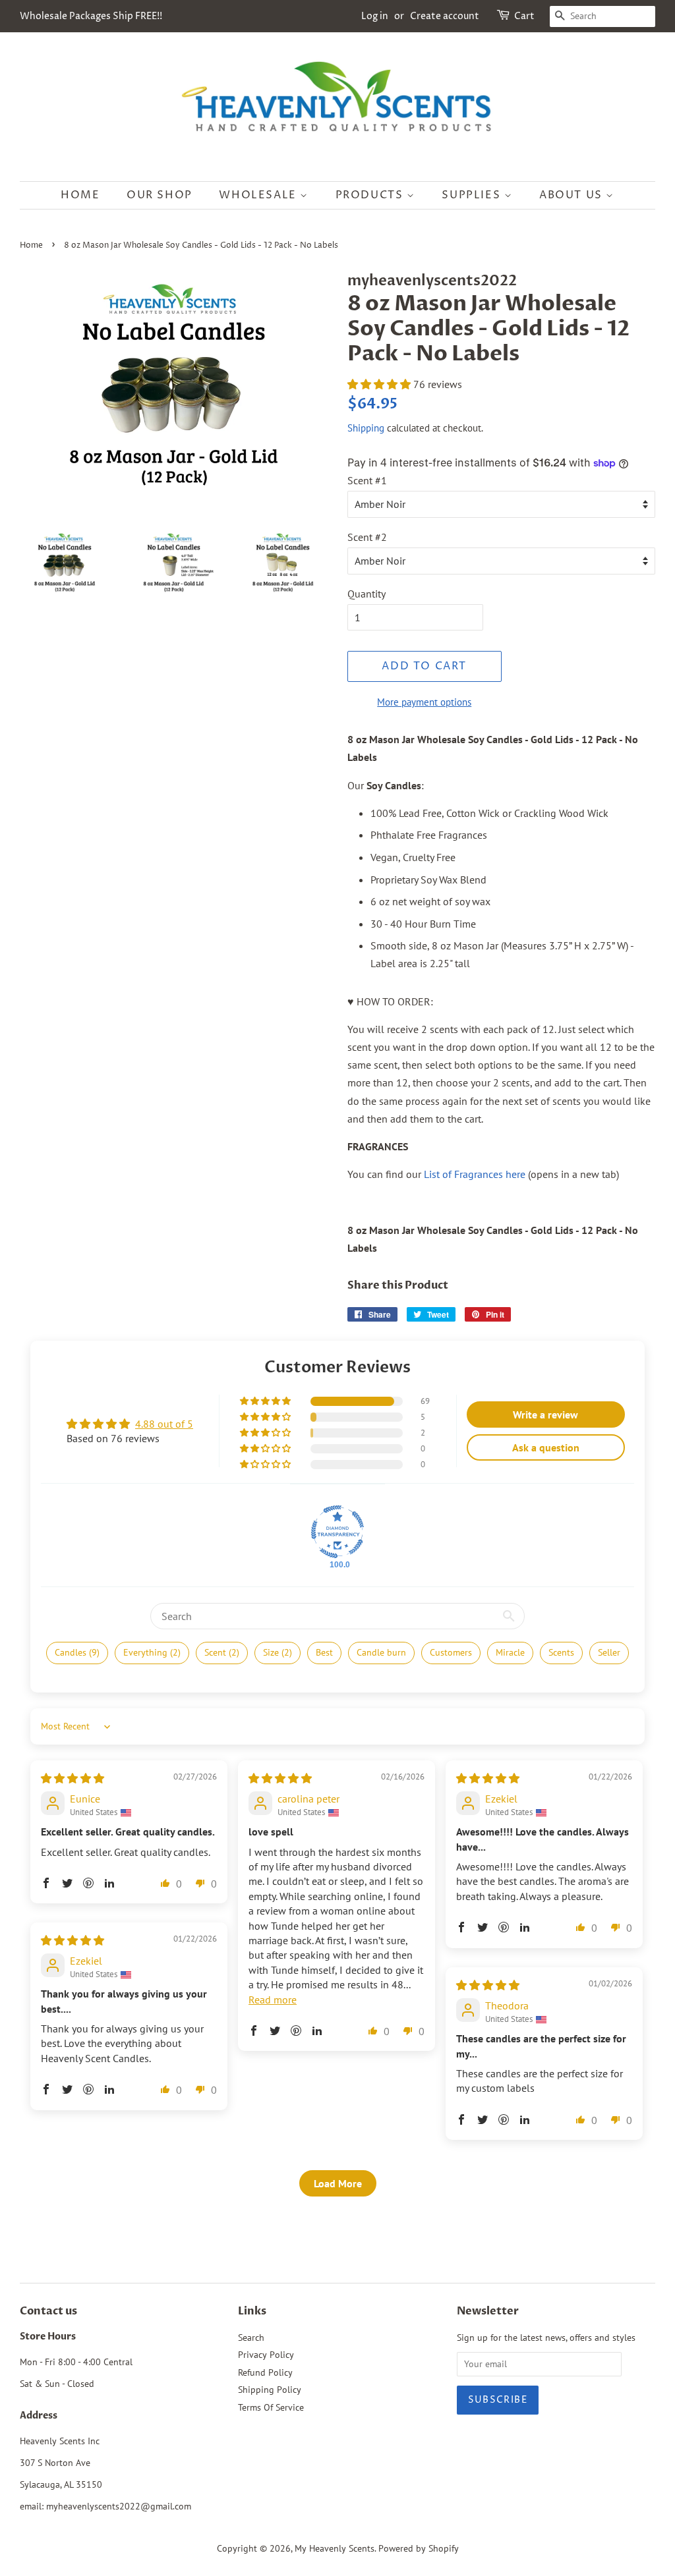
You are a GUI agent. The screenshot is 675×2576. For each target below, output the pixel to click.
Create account (445, 16)
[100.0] (337, 1532)
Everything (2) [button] (152, 1652)
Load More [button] (338, 2183)
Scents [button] (561, 1652)
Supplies (473, 195)
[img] (73, 1778)
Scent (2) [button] (222, 1652)
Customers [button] (451, 1652)
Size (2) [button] (278, 1652)
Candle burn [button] (381, 1652)
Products (371, 195)
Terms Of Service (271, 2407)
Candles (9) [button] (77, 1652)
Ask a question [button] (546, 1447)
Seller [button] (609, 1652)
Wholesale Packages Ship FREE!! (91, 16)
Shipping (366, 428)
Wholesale (259, 195)
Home (80, 195)
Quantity (367, 594)
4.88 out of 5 (164, 1424)
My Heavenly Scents (335, 2548)
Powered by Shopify (419, 2548)
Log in (375, 16)
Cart (524, 16)
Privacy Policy (266, 2355)
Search (251, 2338)
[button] (380, 384)
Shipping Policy (270, 2390)
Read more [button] (273, 2000)
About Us (572, 195)
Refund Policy (265, 2372)
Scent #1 (367, 480)
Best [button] (324, 1652)
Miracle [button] (510, 1652)
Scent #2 (367, 537)
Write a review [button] (545, 1414)
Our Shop (160, 195)
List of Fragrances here (475, 1174)
